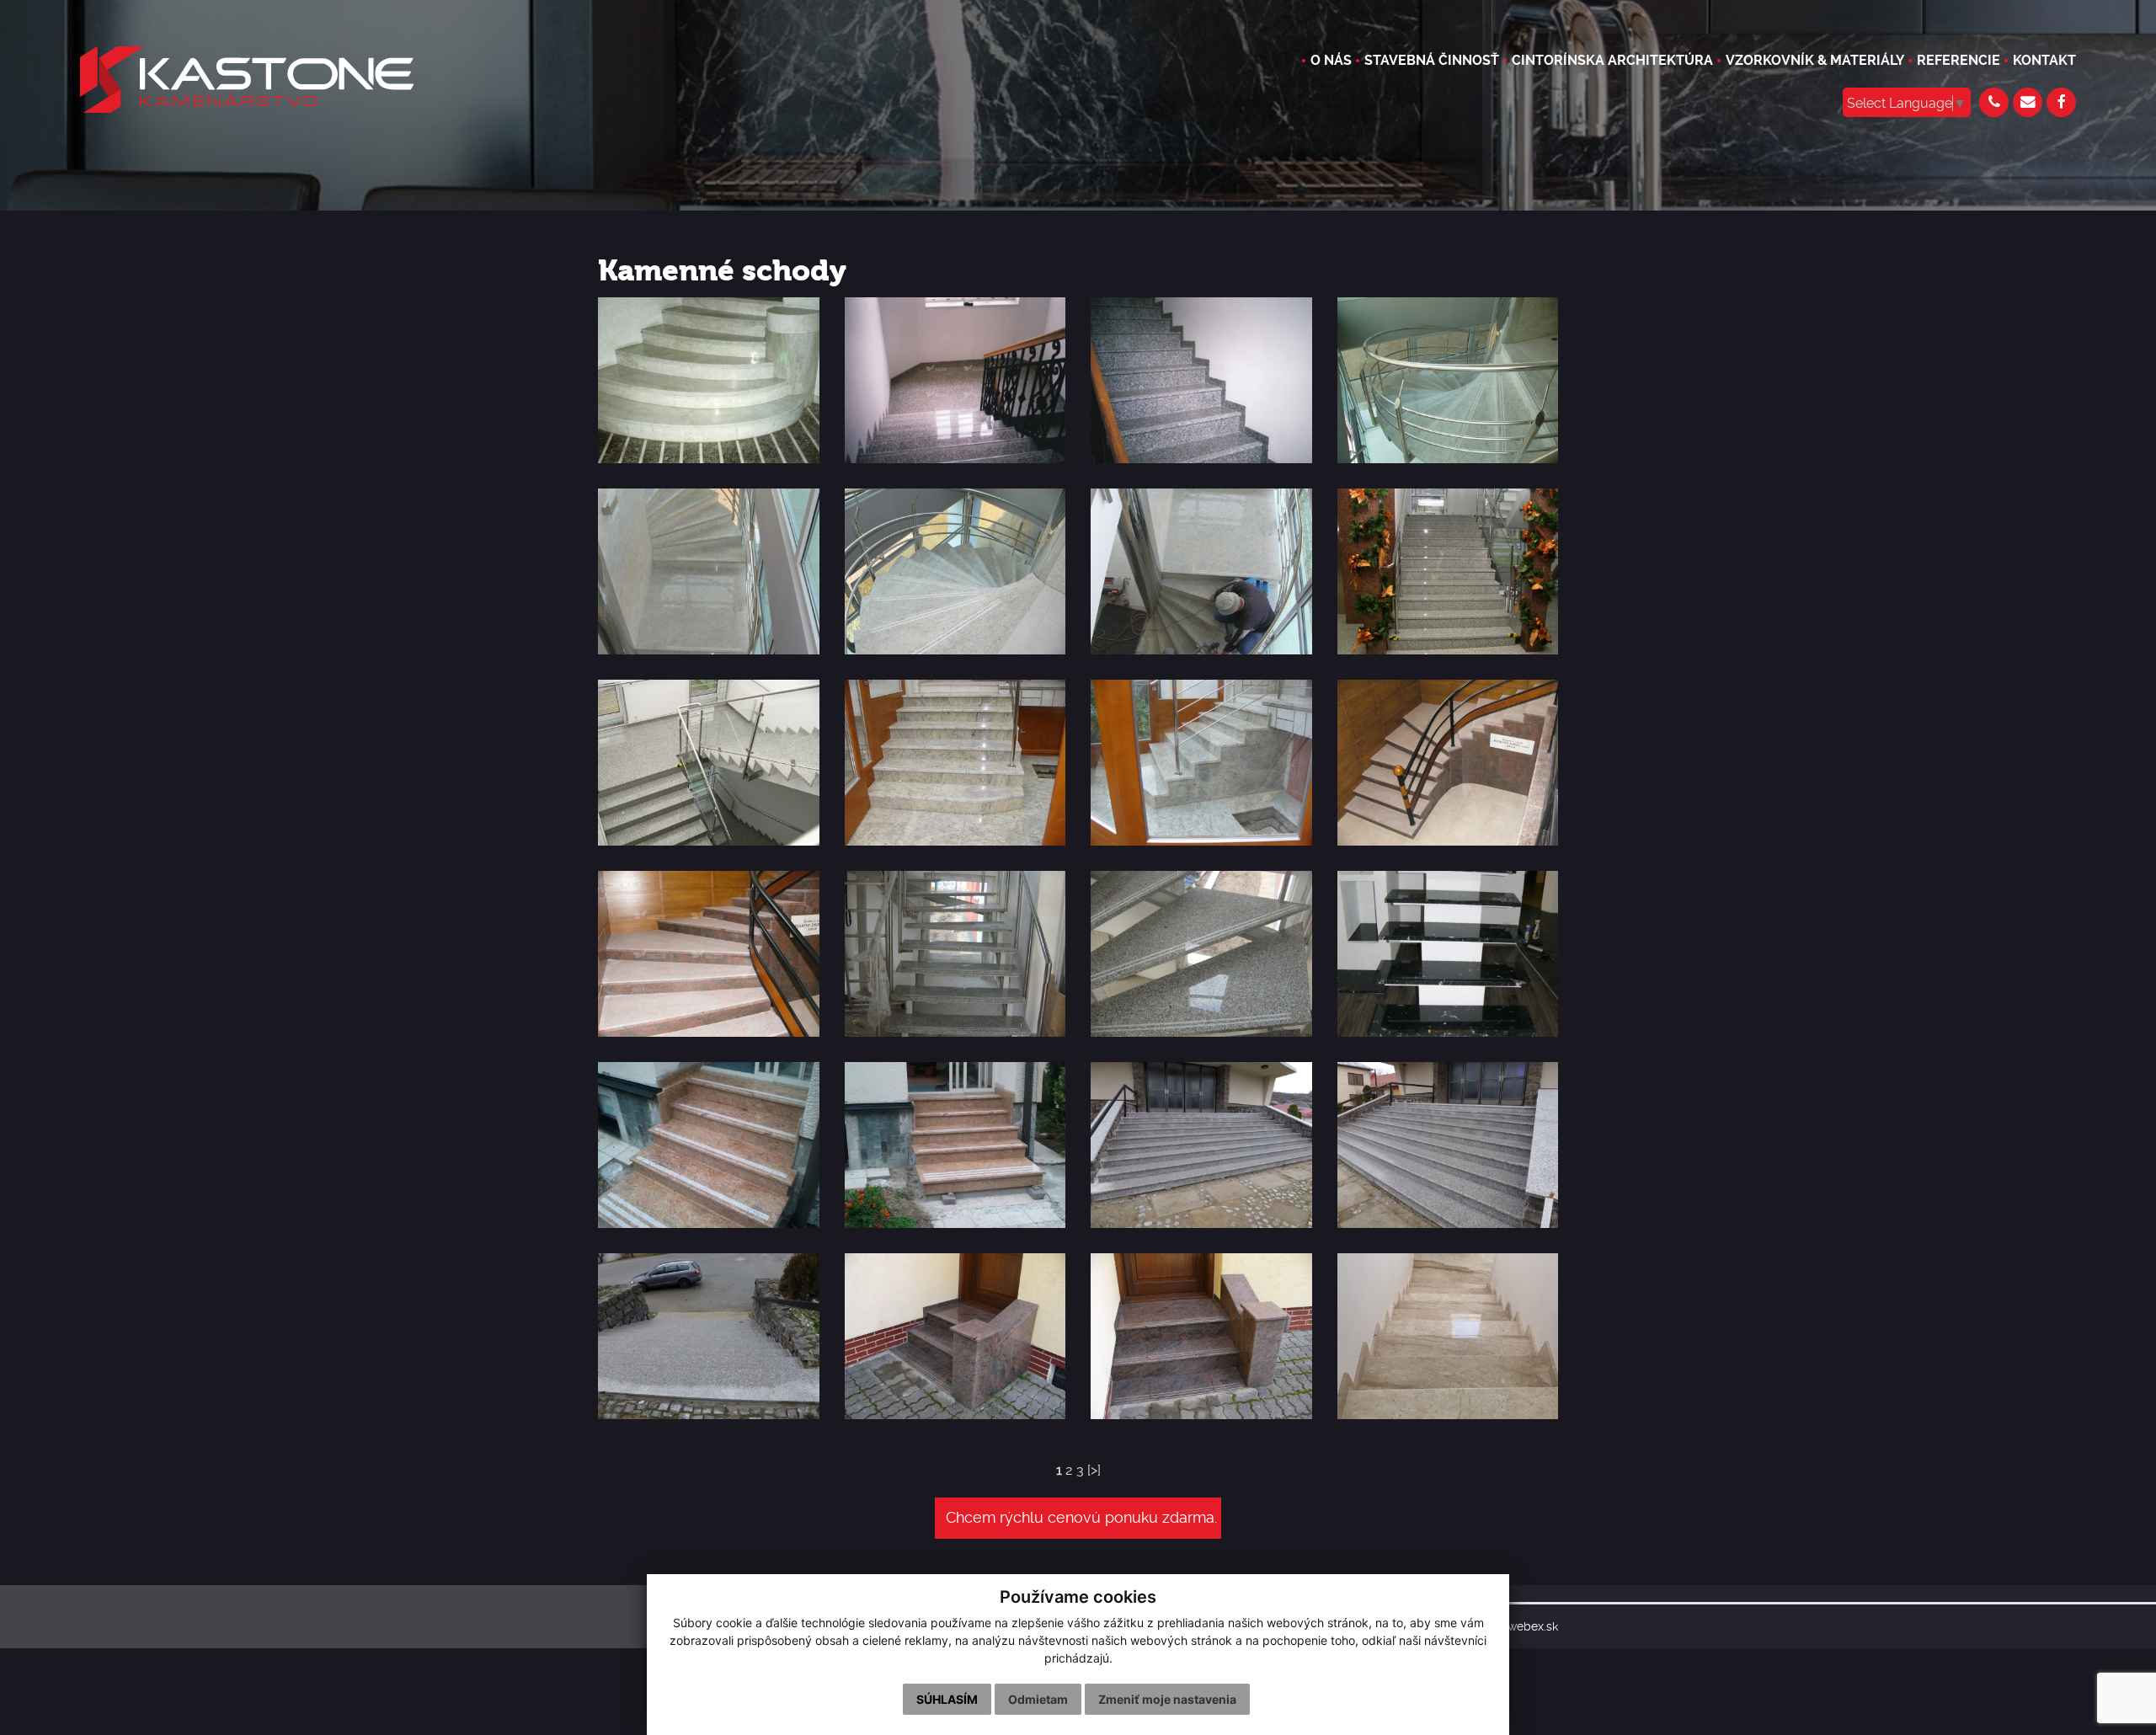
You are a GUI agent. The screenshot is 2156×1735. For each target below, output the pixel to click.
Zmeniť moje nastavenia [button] (1167, 1699)
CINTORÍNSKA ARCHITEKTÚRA (1612, 60)
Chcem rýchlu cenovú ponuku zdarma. (1081, 1518)
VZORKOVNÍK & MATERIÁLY (1815, 60)
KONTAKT (2044, 60)
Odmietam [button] (1038, 1699)
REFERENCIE (1959, 60)
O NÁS (1331, 60)
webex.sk (1533, 1627)
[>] (1094, 1470)
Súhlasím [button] (947, 1699)
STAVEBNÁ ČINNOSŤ (1432, 60)
